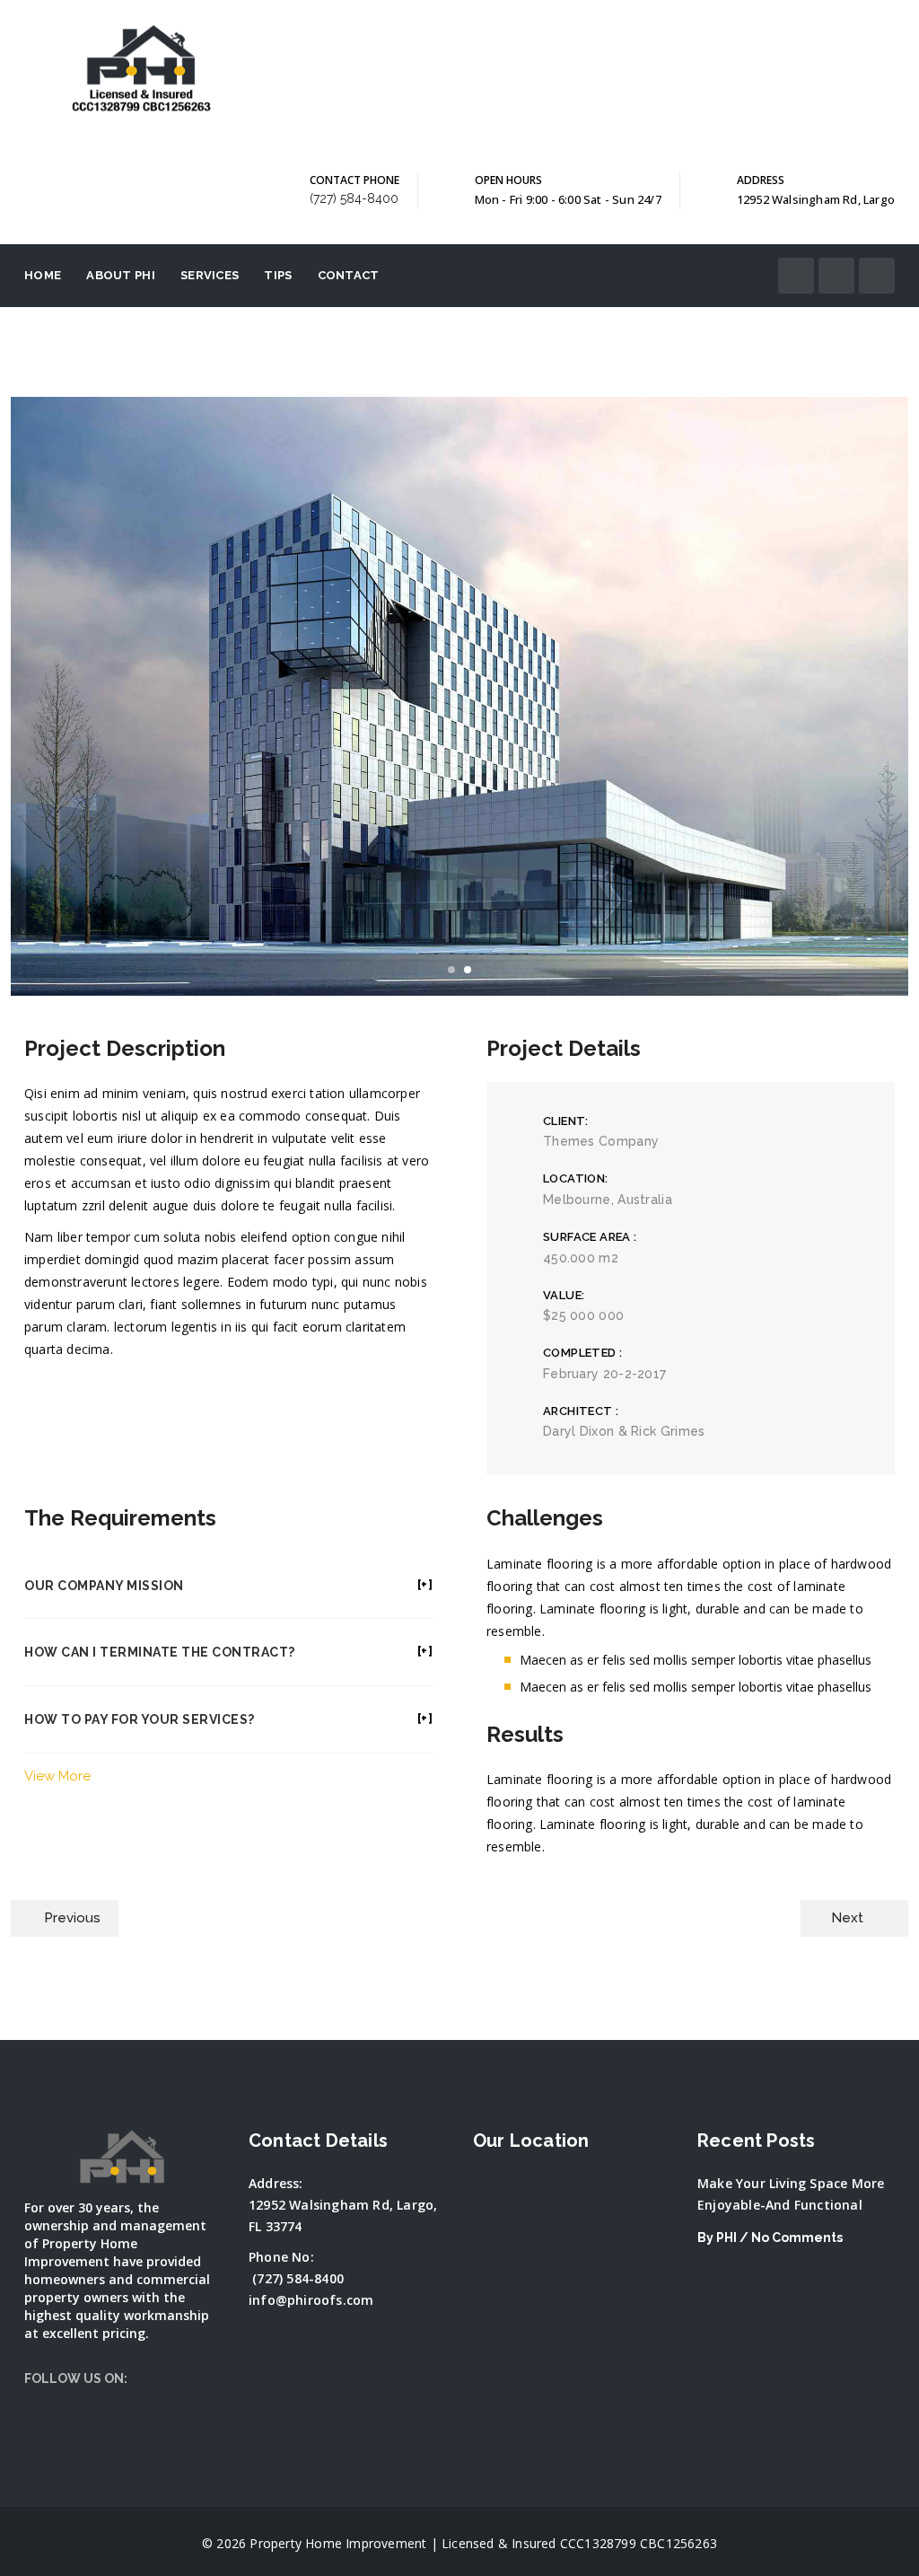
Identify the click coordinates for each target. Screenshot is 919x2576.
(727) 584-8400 (354, 198)
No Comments (797, 2238)
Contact (349, 275)
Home (43, 275)
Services (210, 275)
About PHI (121, 275)
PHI (726, 2238)
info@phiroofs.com (311, 2300)
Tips (278, 275)
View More (57, 1776)
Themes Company (601, 1141)
